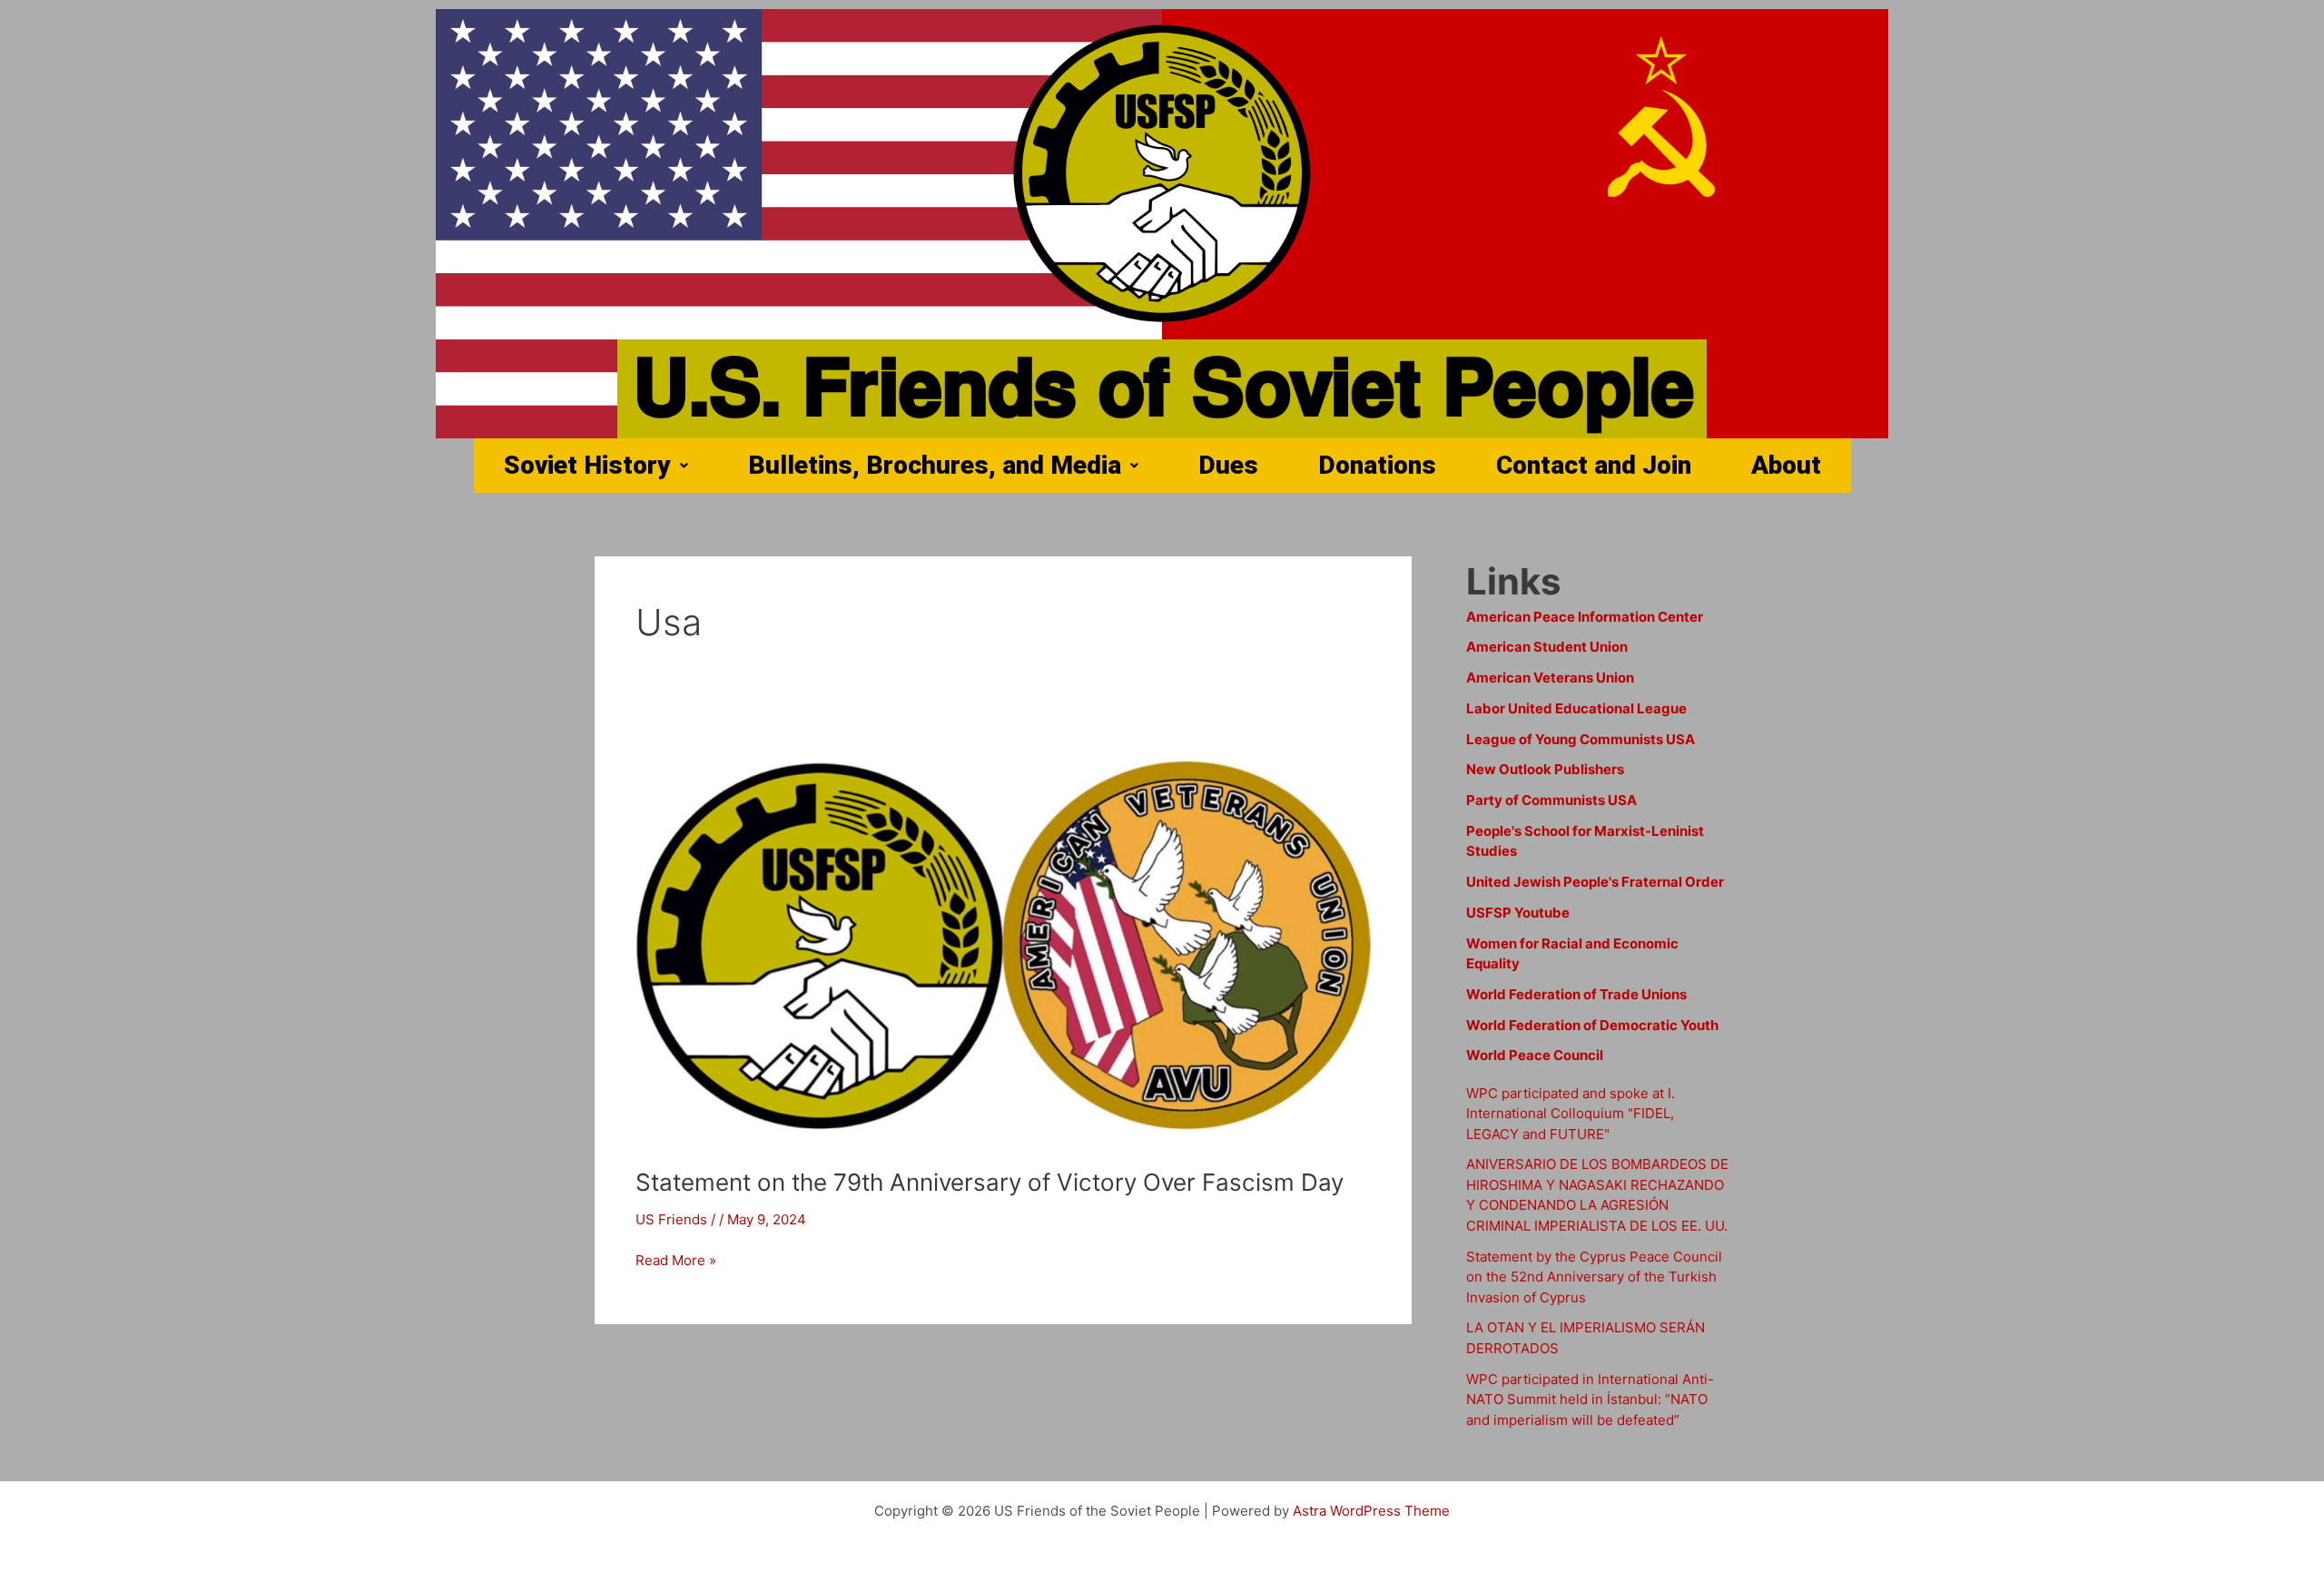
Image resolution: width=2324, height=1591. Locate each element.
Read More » (676, 1259)
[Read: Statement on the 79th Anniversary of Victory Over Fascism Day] (1003, 939)
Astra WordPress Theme (1371, 1511)
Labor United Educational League (1576, 708)
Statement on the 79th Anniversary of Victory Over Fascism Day (990, 1182)
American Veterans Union (1550, 678)
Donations (1377, 465)
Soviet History (587, 465)
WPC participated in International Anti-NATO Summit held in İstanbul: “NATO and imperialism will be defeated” (1590, 1399)
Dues (1228, 465)
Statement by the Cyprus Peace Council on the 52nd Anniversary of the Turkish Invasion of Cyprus (1594, 1277)
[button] (596, 466)
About (1786, 465)
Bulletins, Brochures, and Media (935, 465)
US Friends (671, 1219)
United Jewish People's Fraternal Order (1595, 882)
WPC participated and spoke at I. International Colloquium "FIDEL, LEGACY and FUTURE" (1571, 1114)
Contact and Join (1594, 465)
